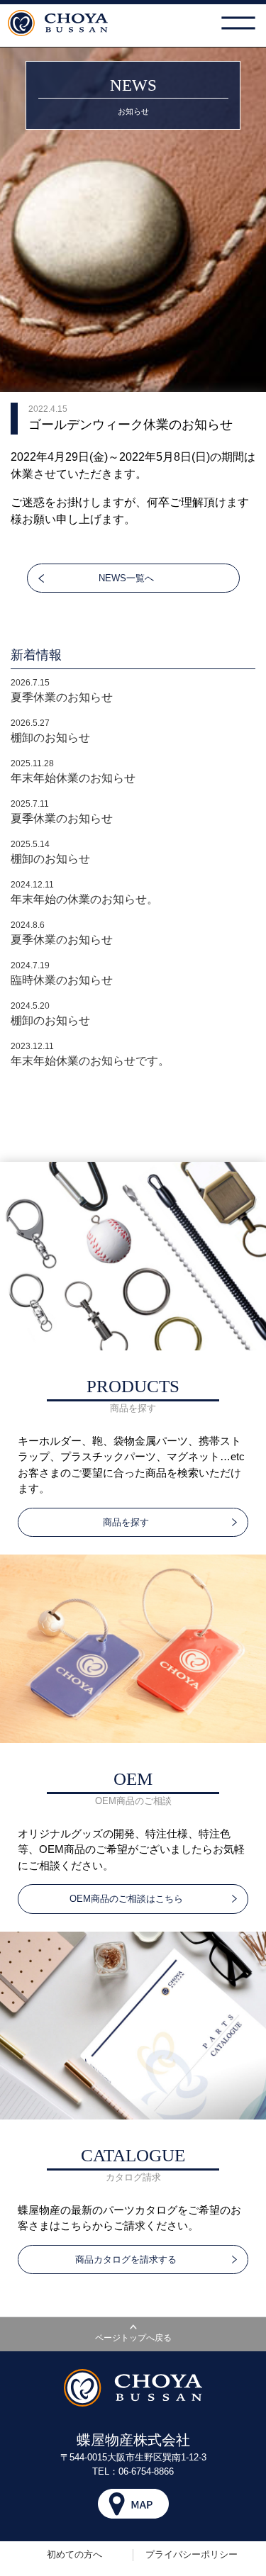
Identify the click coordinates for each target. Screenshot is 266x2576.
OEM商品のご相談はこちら (126, 1899)
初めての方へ (74, 2554)
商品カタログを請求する (126, 2259)
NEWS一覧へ (126, 578)
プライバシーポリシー (192, 2554)
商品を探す (126, 1522)
